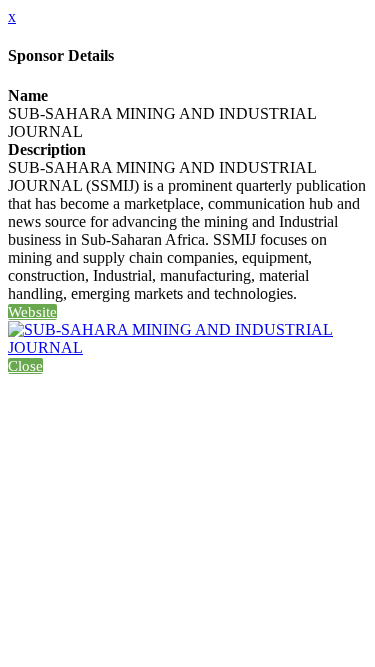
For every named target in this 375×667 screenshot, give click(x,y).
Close (25, 366)
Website (32, 312)
